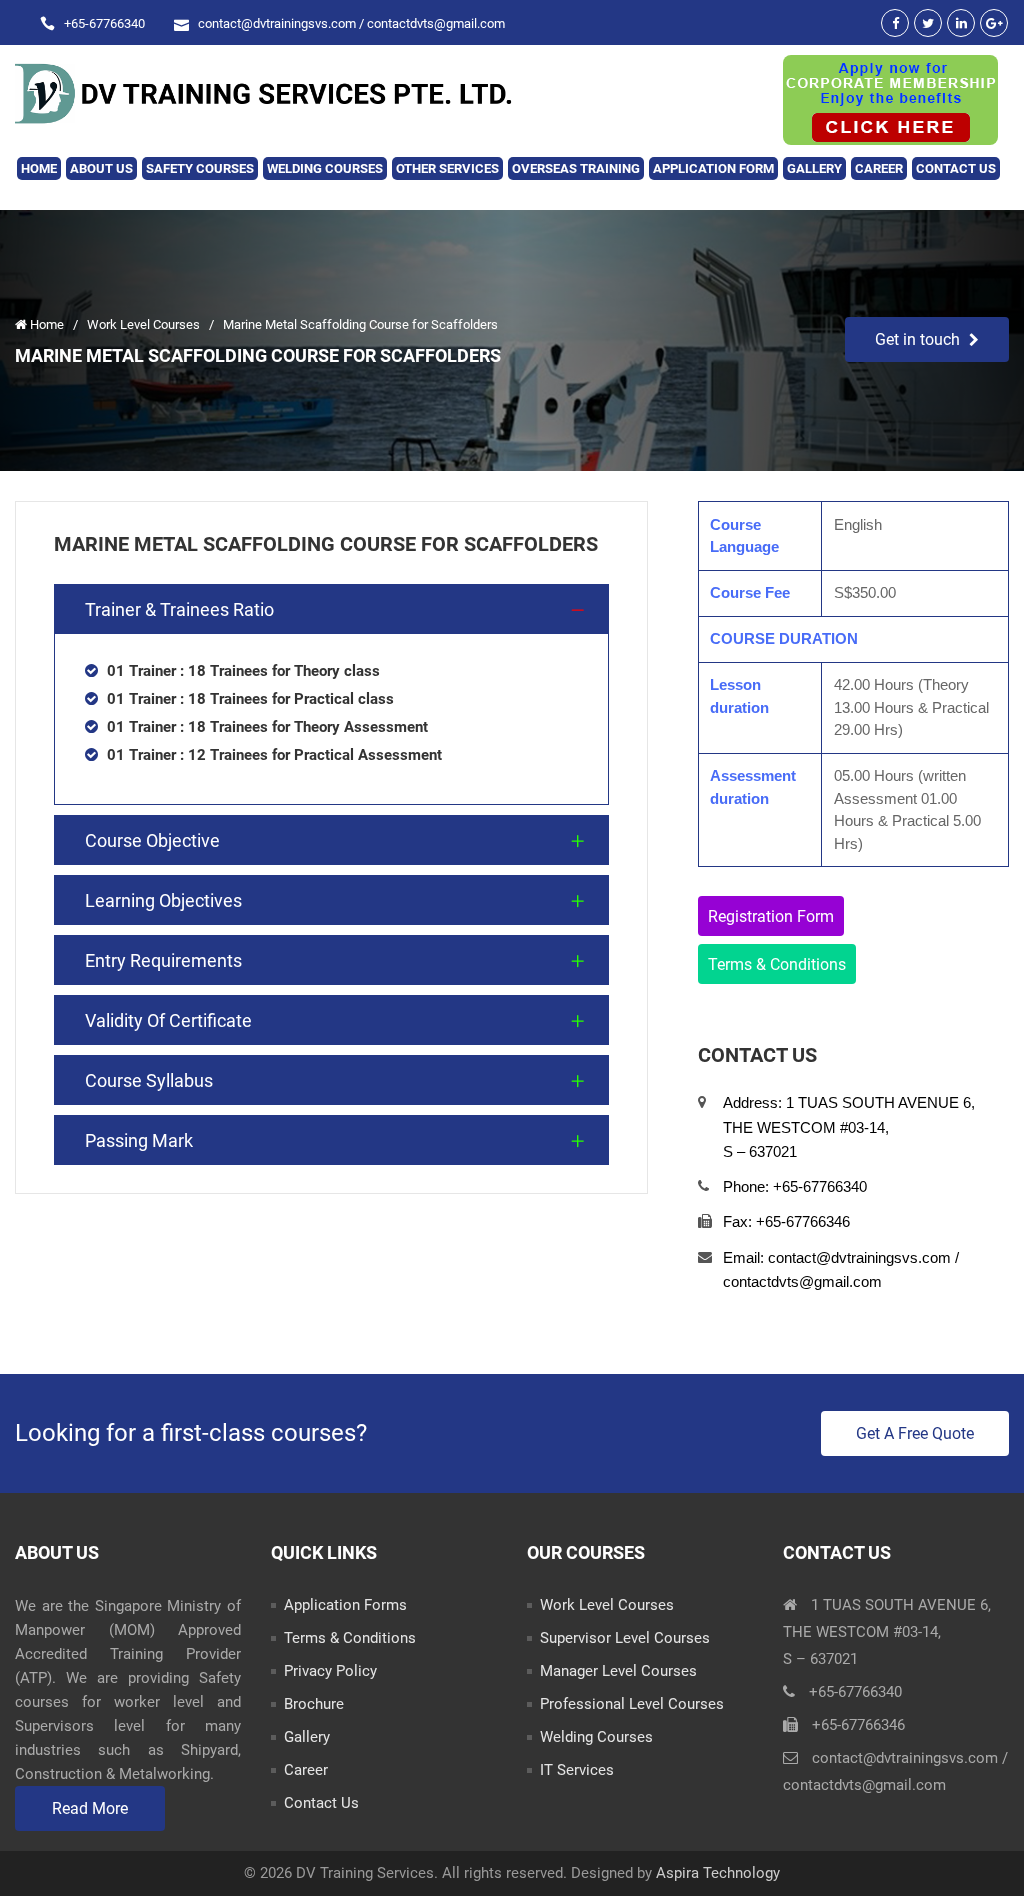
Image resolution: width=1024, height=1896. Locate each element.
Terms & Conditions (777, 964)
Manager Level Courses (618, 1671)
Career (879, 168)
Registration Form (771, 916)
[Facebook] (895, 23)
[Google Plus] (994, 23)
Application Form (713, 168)
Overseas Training (576, 168)
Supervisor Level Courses (625, 1638)
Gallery (814, 168)
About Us (101, 168)
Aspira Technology (718, 1873)
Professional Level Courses (632, 1704)
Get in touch (917, 339)
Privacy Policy (330, 1671)
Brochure (314, 1704)
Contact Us (956, 168)
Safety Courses (200, 168)
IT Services (577, 1770)
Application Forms (345, 1605)
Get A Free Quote (915, 1433)
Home (39, 168)
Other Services (447, 168)
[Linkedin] (961, 23)
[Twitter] (928, 23)
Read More (90, 1808)
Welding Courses (325, 168)
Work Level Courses (145, 324)
